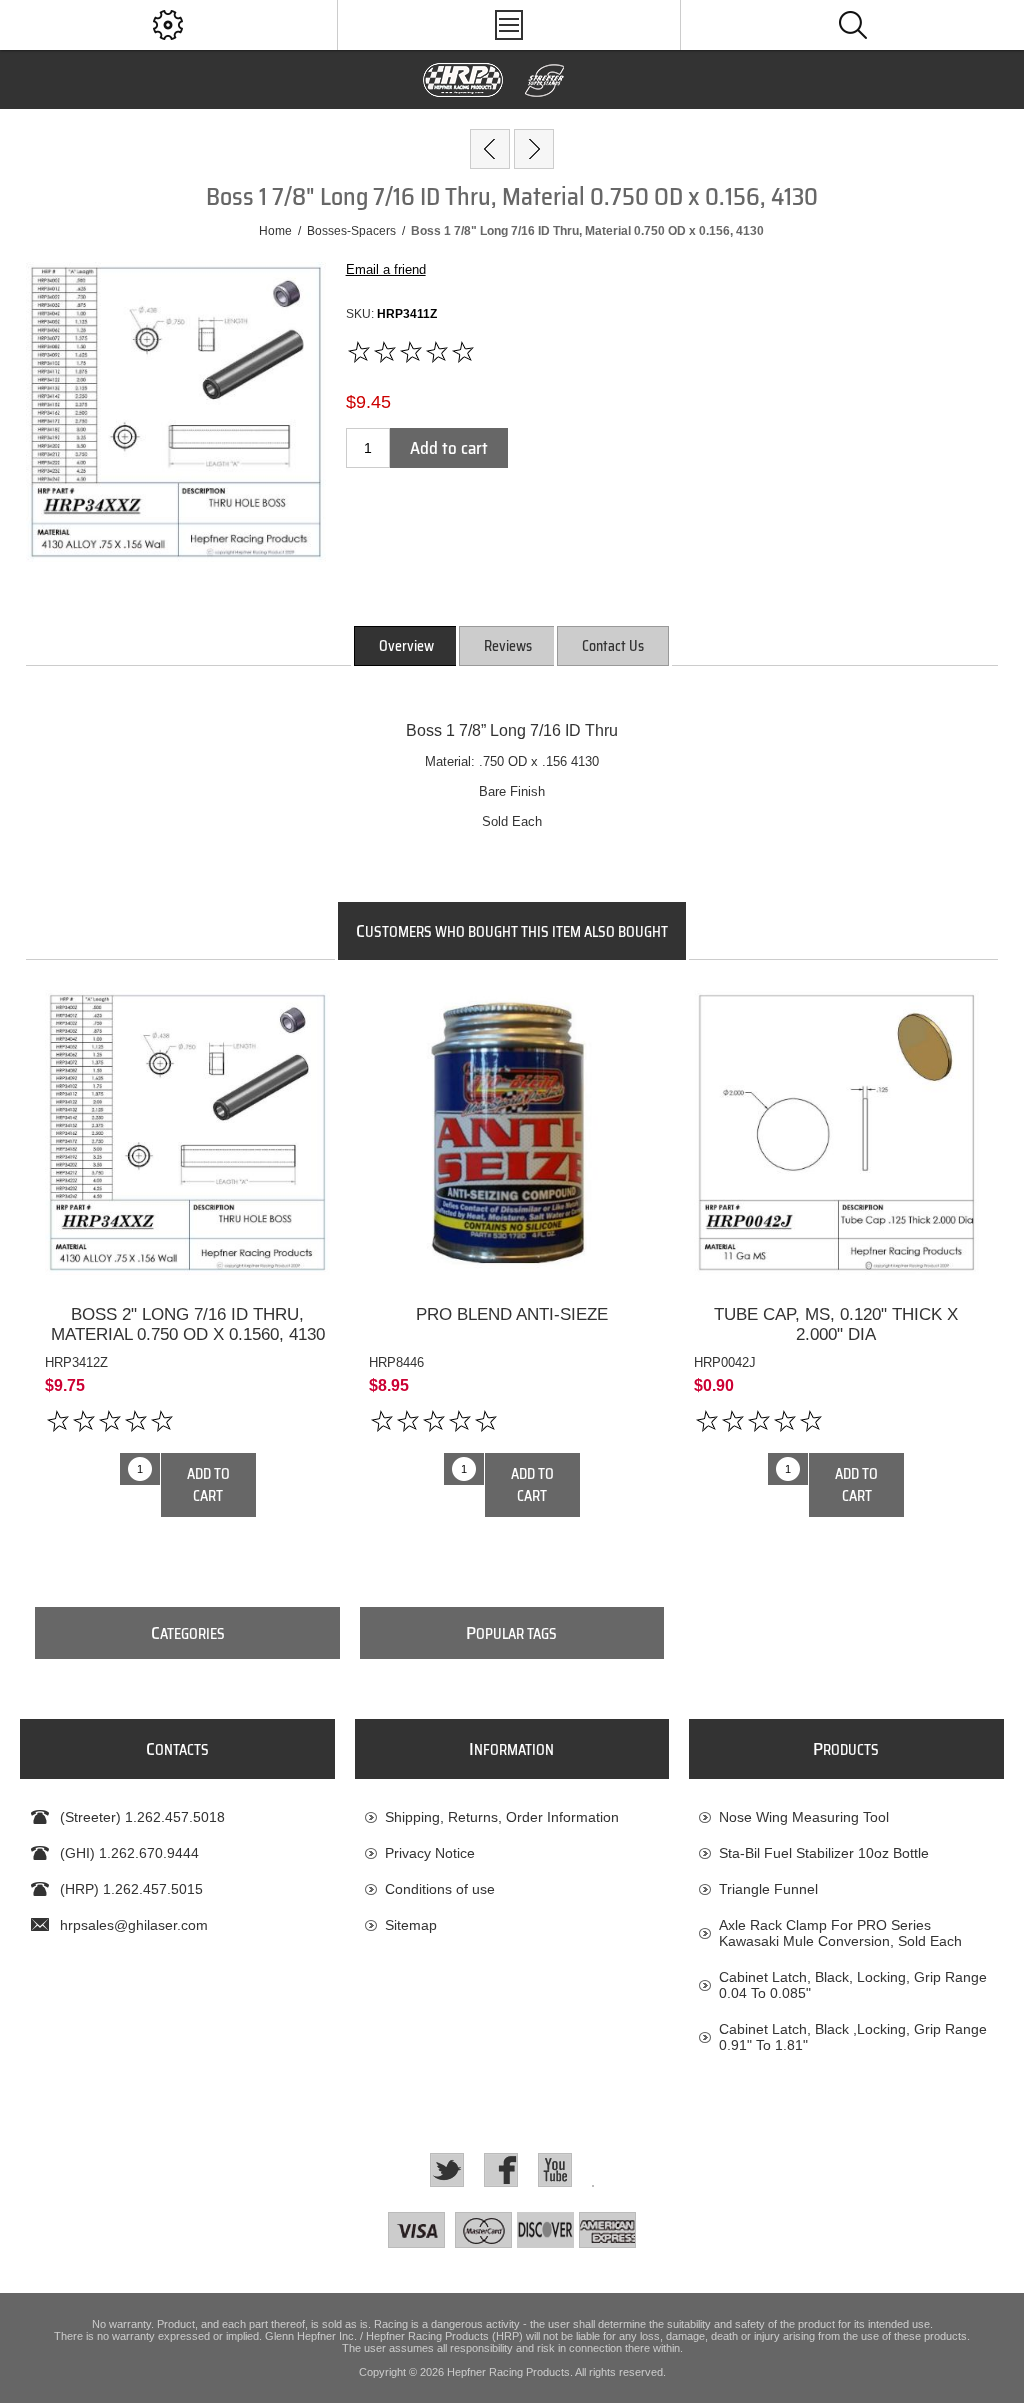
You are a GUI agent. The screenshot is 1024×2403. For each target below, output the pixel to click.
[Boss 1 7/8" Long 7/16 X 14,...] (534, 149)
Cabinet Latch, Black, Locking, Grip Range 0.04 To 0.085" (853, 1985)
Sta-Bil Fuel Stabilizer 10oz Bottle (824, 1853)
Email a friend (386, 269)
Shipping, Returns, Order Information (502, 1817)
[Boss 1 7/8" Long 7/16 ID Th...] (490, 149)
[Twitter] (447, 2170)
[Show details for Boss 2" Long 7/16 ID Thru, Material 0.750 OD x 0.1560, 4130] (187, 1132)
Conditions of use (440, 1889)
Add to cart (449, 448)
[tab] (406, 646)
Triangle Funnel (768, 1889)
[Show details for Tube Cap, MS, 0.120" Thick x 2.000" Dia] (836, 1132)
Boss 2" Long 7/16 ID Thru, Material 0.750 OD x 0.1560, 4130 (188, 1324)
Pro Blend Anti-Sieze (512, 1314)
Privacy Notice (430, 1853)
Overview (406, 646)
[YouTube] (555, 2170)
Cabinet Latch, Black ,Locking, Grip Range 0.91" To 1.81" (853, 2037)
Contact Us (613, 646)
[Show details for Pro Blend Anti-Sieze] (511, 1132)
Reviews (508, 646)
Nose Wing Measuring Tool (804, 1817)
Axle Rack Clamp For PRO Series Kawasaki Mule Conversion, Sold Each (840, 1933)
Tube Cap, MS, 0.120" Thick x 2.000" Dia (836, 1324)
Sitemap (411, 1925)
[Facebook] (501, 2170)
